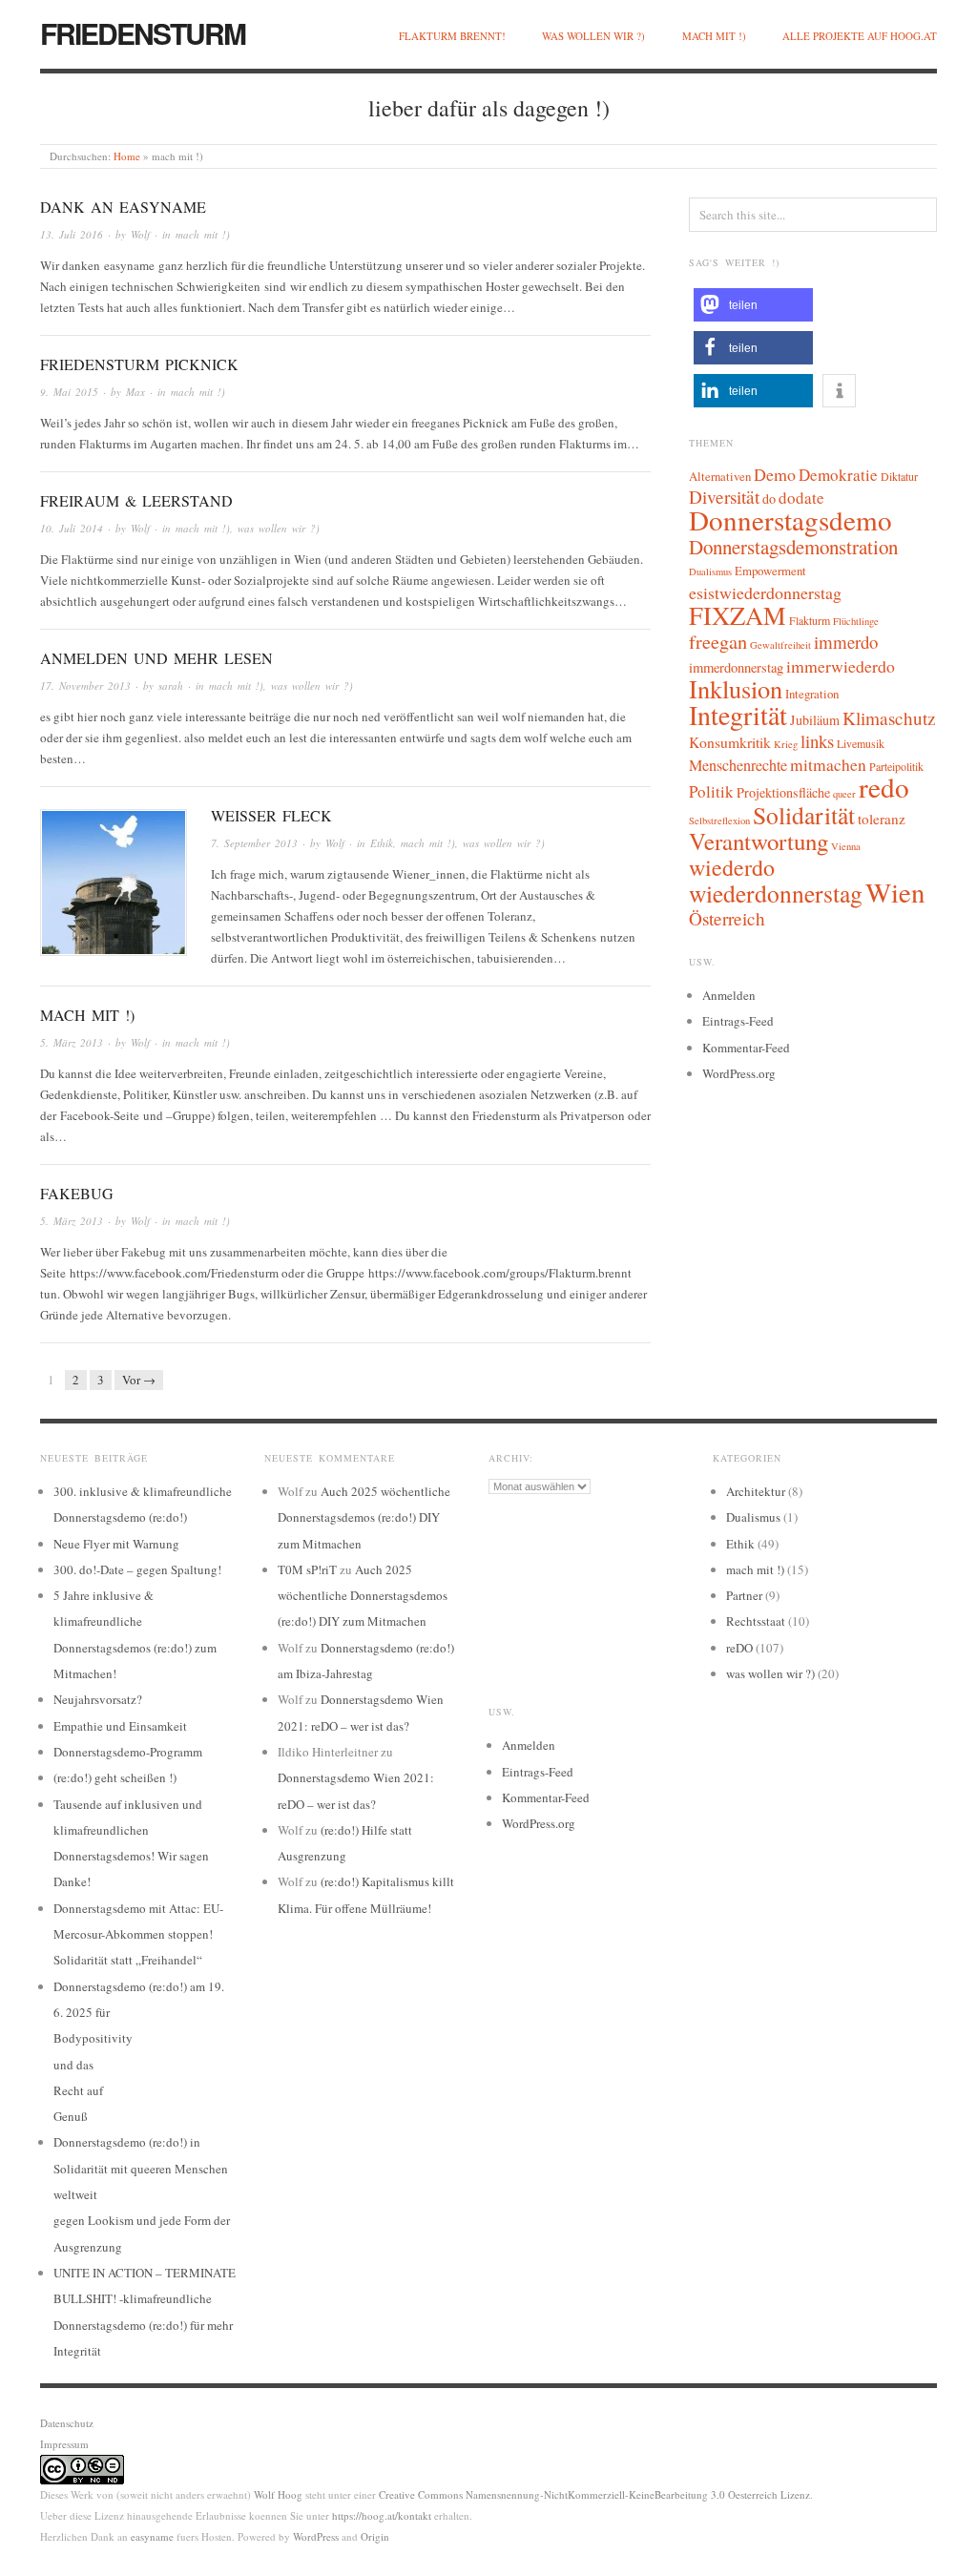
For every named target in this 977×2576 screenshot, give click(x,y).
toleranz (882, 819)
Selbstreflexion (719, 821)
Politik (711, 791)
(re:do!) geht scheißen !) (115, 1777)
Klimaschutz (889, 718)
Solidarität (804, 815)
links (817, 741)
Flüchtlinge (856, 621)
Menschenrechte (738, 765)
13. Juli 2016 (72, 234)
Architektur (756, 1491)
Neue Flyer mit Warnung (116, 1544)
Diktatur (899, 476)
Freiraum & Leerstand (136, 500)
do (769, 499)
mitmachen (828, 765)
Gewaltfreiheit (780, 645)
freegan (718, 642)
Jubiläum (815, 720)
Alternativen (720, 476)
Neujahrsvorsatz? (98, 1699)
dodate (801, 498)
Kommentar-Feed (746, 1048)
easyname (152, 2536)
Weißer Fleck (271, 815)
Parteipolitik (896, 766)
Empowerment (770, 571)
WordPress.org (739, 1073)
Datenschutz (67, 2423)
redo (884, 787)
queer (844, 794)
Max (135, 392)
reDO (739, 1648)
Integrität (738, 715)
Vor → (139, 1380)
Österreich (727, 918)
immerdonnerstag (736, 667)
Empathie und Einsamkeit (120, 1726)
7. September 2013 (254, 843)
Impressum (64, 2444)
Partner (744, 1595)
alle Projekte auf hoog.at (860, 36)
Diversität (724, 497)
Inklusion (736, 688)
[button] (753, 305)
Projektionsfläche (783, 792)
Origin (375, 2536)
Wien (895, 892)
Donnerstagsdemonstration (793, 547)
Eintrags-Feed (738, 1021)
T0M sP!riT (307, 1569)
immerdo (846, 642)
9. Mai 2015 (69, 392)
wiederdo (732, 867)
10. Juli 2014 (72, 528)
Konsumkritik (730, 742)
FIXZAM (738, 615)
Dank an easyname (123, 207)
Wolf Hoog (278, 2494)
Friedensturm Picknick (139, 364)
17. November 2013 (85, 686)
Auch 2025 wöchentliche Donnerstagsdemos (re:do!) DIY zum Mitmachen (364, 1517)
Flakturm (810, 620)
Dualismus (710, 571)
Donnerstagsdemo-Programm (128, 1752)
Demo (775, 474)
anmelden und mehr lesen (156, 658)
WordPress (316, 2536)
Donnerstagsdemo (790, 519)
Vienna (846, 846)
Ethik (382, 843)
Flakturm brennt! (452, 36)
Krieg (786, 744)
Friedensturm (143, 33)
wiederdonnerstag (776, 893)
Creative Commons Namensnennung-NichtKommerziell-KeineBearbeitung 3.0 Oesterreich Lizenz (594, 2494)
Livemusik (861, 743)
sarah (171, 686)
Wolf (140, 234)
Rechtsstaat (756, 1621)
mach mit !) (714, 36)
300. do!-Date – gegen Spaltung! (137, 1569)
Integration (812, 694)
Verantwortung (759, 841)
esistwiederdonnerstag (765, 592)
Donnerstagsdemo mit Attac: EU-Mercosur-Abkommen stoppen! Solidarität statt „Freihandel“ (138, 1934)
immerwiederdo (841, 666)
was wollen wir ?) (593, 36)
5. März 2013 (72, 1042)
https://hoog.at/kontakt (382, 2515)
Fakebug (77, 1193)
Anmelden (729, 995)
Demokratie (838, 475)
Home (127, 156)
